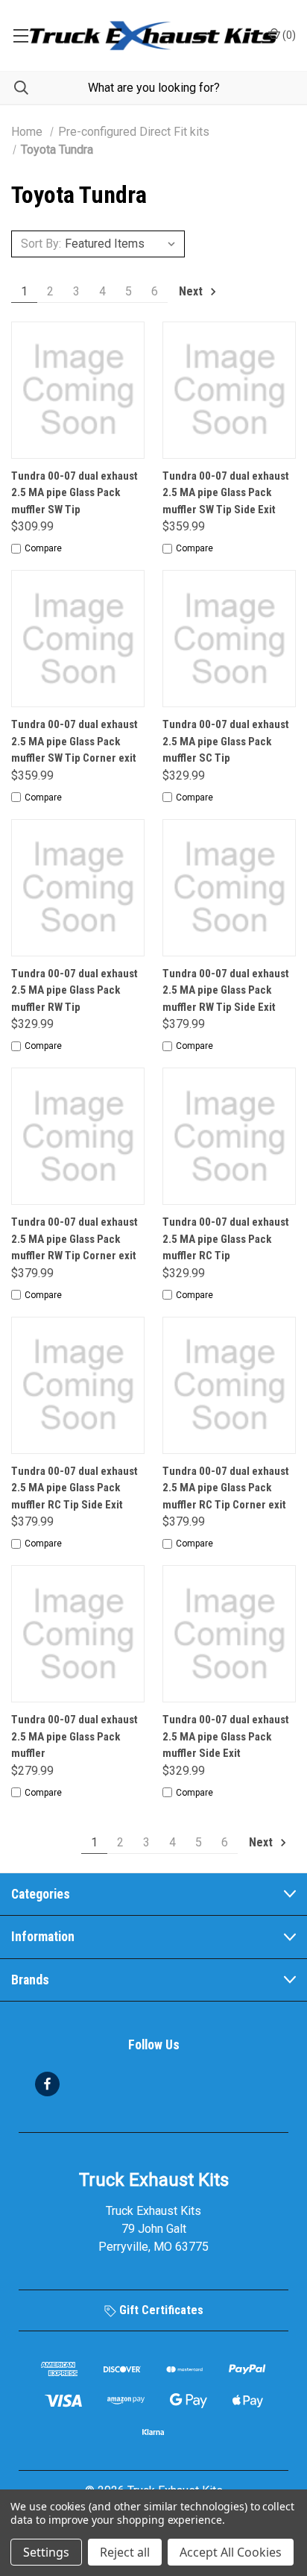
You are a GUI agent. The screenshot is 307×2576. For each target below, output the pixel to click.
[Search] (14, 88)
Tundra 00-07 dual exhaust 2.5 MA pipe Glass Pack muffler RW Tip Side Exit (226, 990)
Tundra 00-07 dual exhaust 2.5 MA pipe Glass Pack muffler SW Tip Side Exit (226, 493)
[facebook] (47, 2084)
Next (192, 291)
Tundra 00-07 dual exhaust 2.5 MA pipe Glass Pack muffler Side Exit (226, 1736)
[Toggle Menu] (20, 35)
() (288, 35)
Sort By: (41, 244)
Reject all (125, 2552)
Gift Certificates (160, 2310)
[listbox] (123, 244)
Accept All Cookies (231, 2552)
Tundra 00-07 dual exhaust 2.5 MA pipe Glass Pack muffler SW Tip (75, 493)
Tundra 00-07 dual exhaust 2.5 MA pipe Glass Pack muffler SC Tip (226, 741)
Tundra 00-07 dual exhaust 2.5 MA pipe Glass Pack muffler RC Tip (226, 1239)
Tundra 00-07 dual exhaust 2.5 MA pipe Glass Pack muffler (75, 1736)
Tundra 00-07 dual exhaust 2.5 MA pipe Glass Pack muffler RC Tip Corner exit (226, 1488)
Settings (46, 2552)
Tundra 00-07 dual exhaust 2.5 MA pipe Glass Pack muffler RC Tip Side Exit (75, 1488)
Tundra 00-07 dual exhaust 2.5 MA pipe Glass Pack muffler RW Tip (75, 990)
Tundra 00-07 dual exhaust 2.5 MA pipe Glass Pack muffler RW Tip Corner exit (75, 1239)
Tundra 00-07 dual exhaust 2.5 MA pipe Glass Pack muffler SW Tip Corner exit (75, 741)
